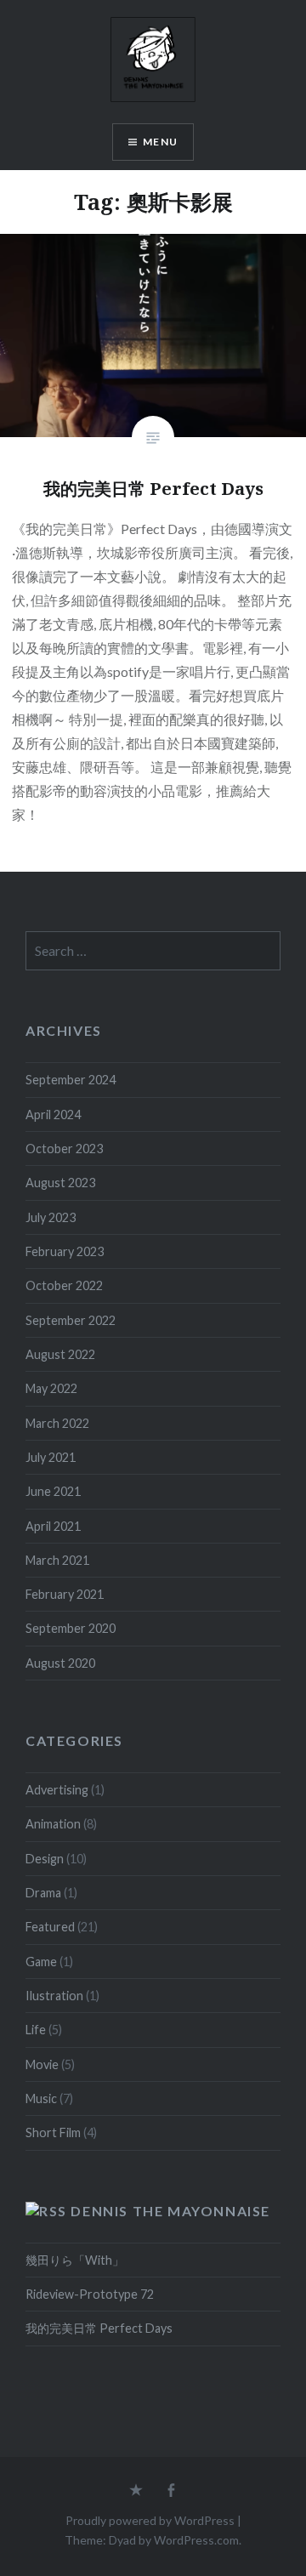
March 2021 (57, 1560)
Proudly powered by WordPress (150, 2520)
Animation (53, 1824)
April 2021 (53, 1526)
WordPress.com (196, 2540)
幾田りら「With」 (75, 2260)
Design (45, 1859)
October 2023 (64, 1149)
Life (36, 2030)
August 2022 (60, 1354)
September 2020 (71, 1628)
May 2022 (51, 1388)
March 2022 (57, 1423)
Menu (160, 142)
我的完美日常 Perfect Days (99, 2328)
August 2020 (60, 1663)
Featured (50, 1927)
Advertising (57, 1790)
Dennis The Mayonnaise (170, 2211)
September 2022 (71, 1320)
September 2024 (71, 1080)
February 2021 (65, 1594)
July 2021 (51, 1457)
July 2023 (51, 1217)
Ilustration (54, 1996)
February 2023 (65, 1251)
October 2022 (64, 1285)
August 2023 (60, 1183)
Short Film (53, 2132)
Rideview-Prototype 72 (90, 2294)
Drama (43, 1893)
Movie (42, 2064)
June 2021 (53, 1491)
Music (41, 2098)
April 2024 (53, 1115)
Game (41, 1962)
